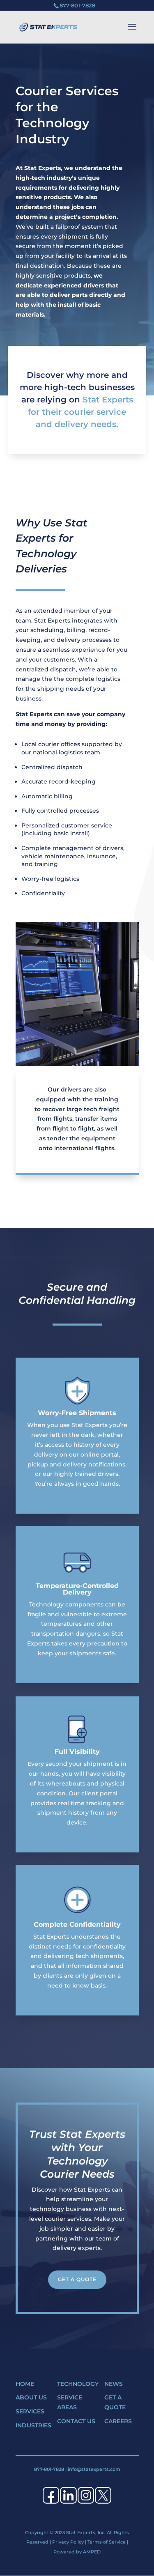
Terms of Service (107, 2542)
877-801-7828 (49, 2469)
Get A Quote (77, 2279)
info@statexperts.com (94, 2469)
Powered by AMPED (77, 2552)
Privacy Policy (68, 2542)
